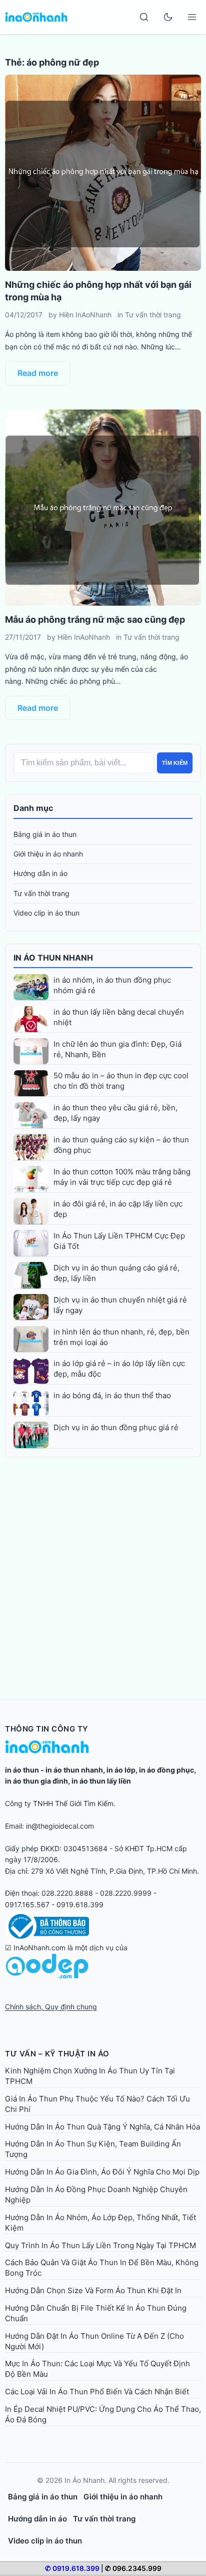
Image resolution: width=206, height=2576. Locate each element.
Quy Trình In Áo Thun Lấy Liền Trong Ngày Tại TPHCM (100, 2245)
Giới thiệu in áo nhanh (48, 854)
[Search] (144, 17)
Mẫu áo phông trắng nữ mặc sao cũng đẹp (95, 619)
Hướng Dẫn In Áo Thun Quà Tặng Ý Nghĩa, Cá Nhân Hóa (102, 2127)
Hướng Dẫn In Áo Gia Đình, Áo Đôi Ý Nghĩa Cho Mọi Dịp (102, 2172)
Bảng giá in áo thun (45, 834)
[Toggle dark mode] (168, 17)
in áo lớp (121, 1770)
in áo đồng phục (166, 1770)
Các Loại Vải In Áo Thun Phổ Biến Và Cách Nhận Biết (97, 2392)
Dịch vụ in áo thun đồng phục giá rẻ (116, 1427)
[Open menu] (192, 17)
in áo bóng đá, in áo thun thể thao (112, 1395)
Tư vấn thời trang (153, 315)
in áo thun (22, 1770)
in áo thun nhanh (74, 1770)
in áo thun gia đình (36, 1781)
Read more (38, 373)
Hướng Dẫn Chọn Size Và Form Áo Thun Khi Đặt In (93, 2290)
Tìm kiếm (175, 763)
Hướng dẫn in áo (40, 873)
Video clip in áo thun (46, 913)
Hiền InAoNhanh (85, 315)
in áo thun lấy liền (101, 1781)
